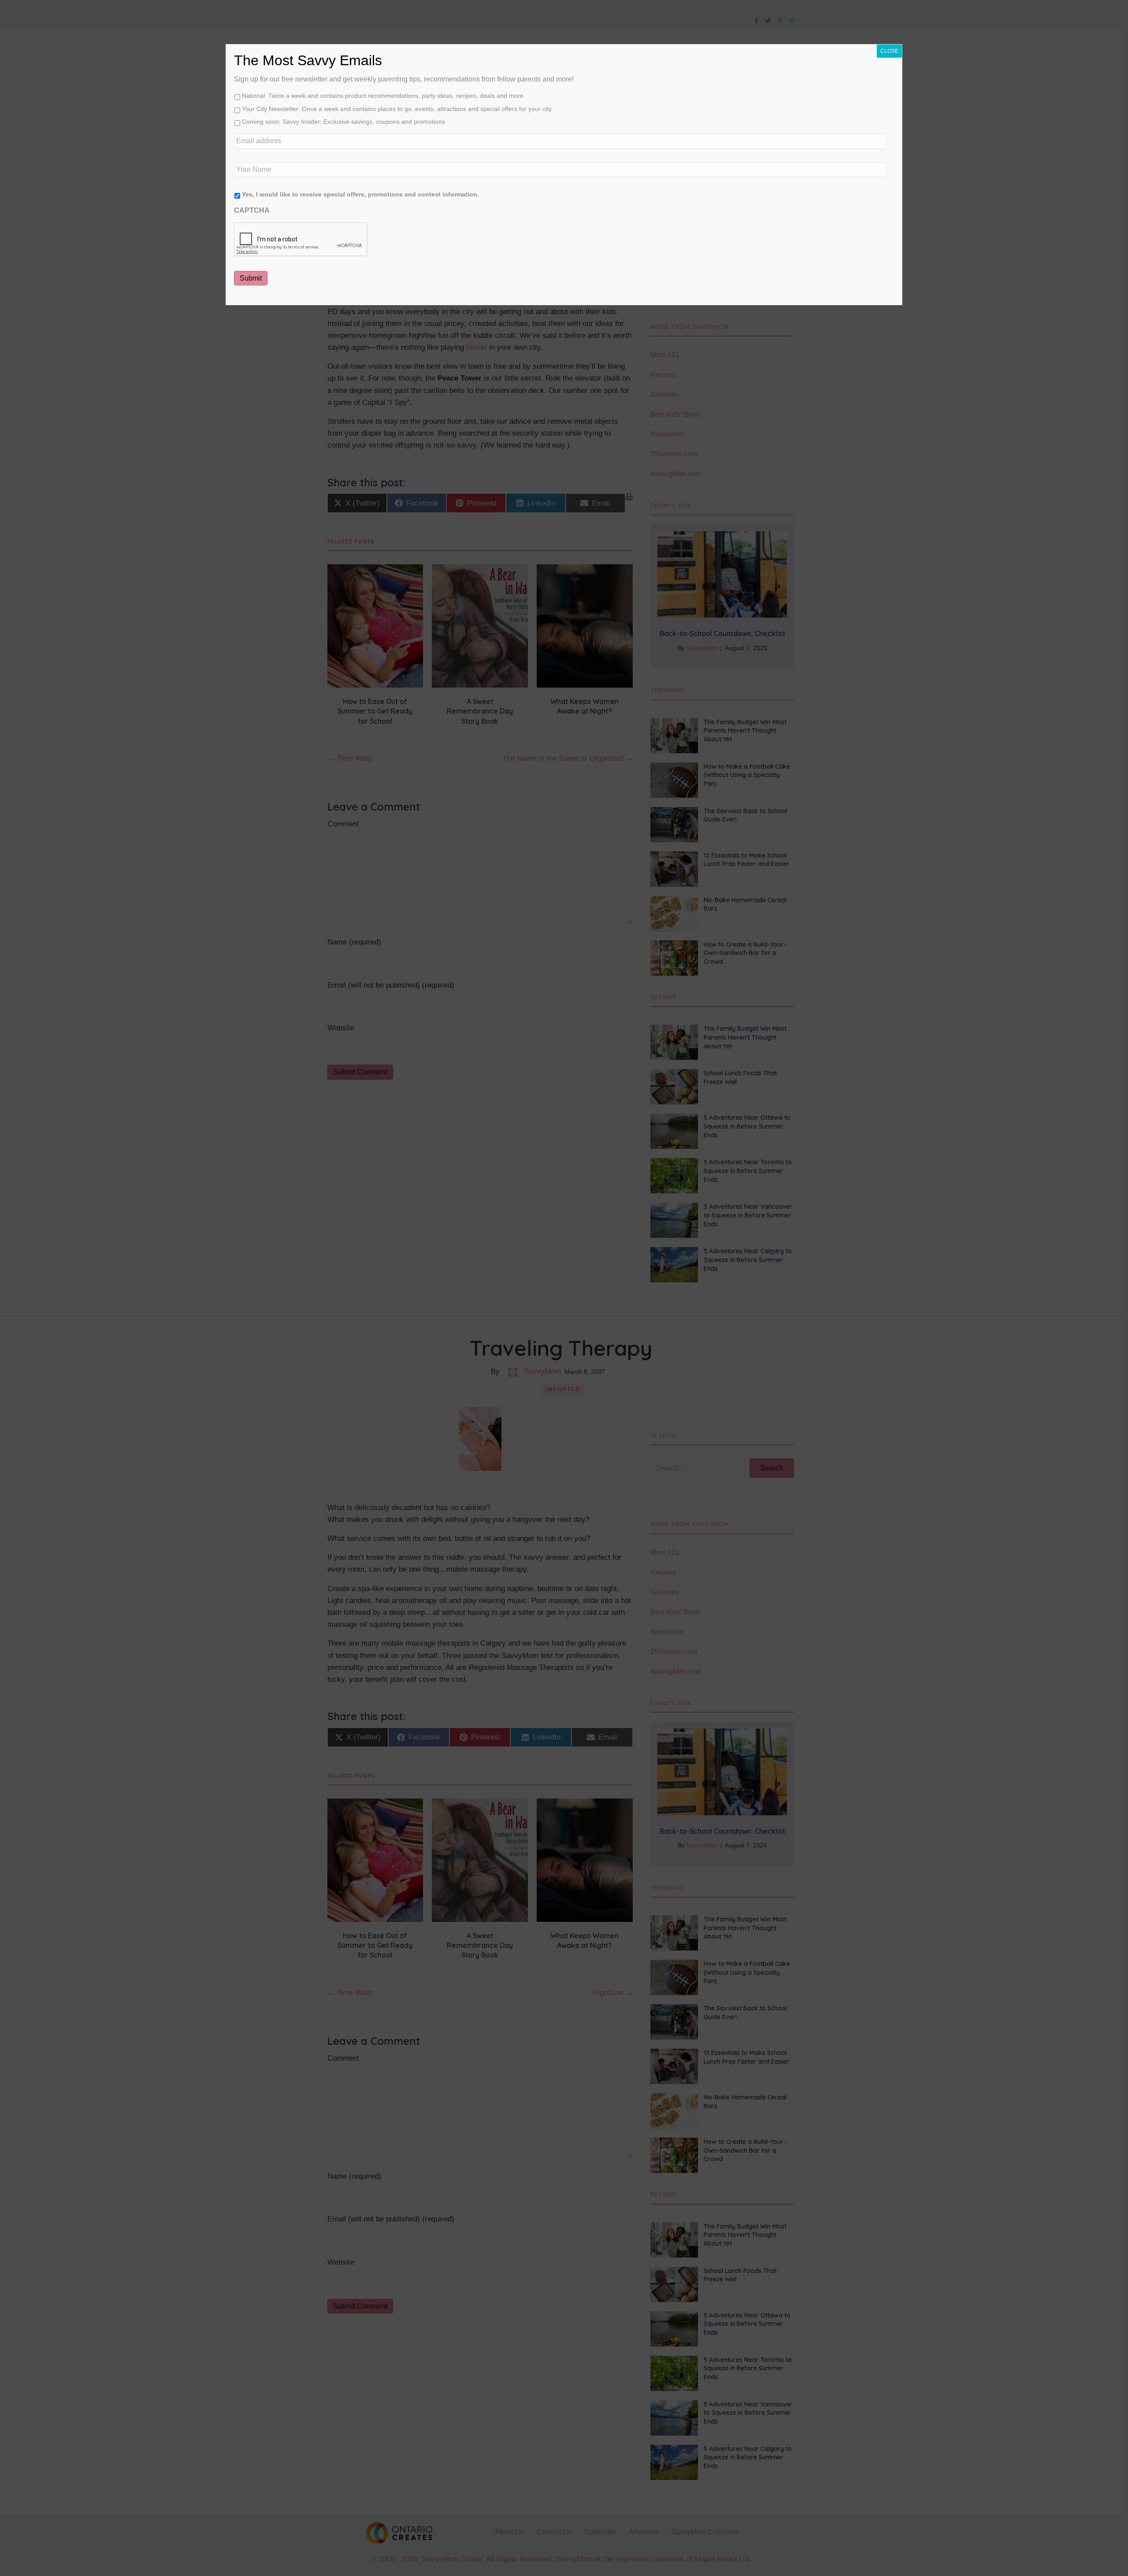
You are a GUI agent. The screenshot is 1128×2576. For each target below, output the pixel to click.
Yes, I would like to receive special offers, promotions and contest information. (360, 194)
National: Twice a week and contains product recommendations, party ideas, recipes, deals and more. (384, 96)
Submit (251, 278)
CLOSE (889, 51)
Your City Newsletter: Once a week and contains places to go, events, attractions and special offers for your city (397, 109)
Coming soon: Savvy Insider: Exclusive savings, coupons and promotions (343, 122)
